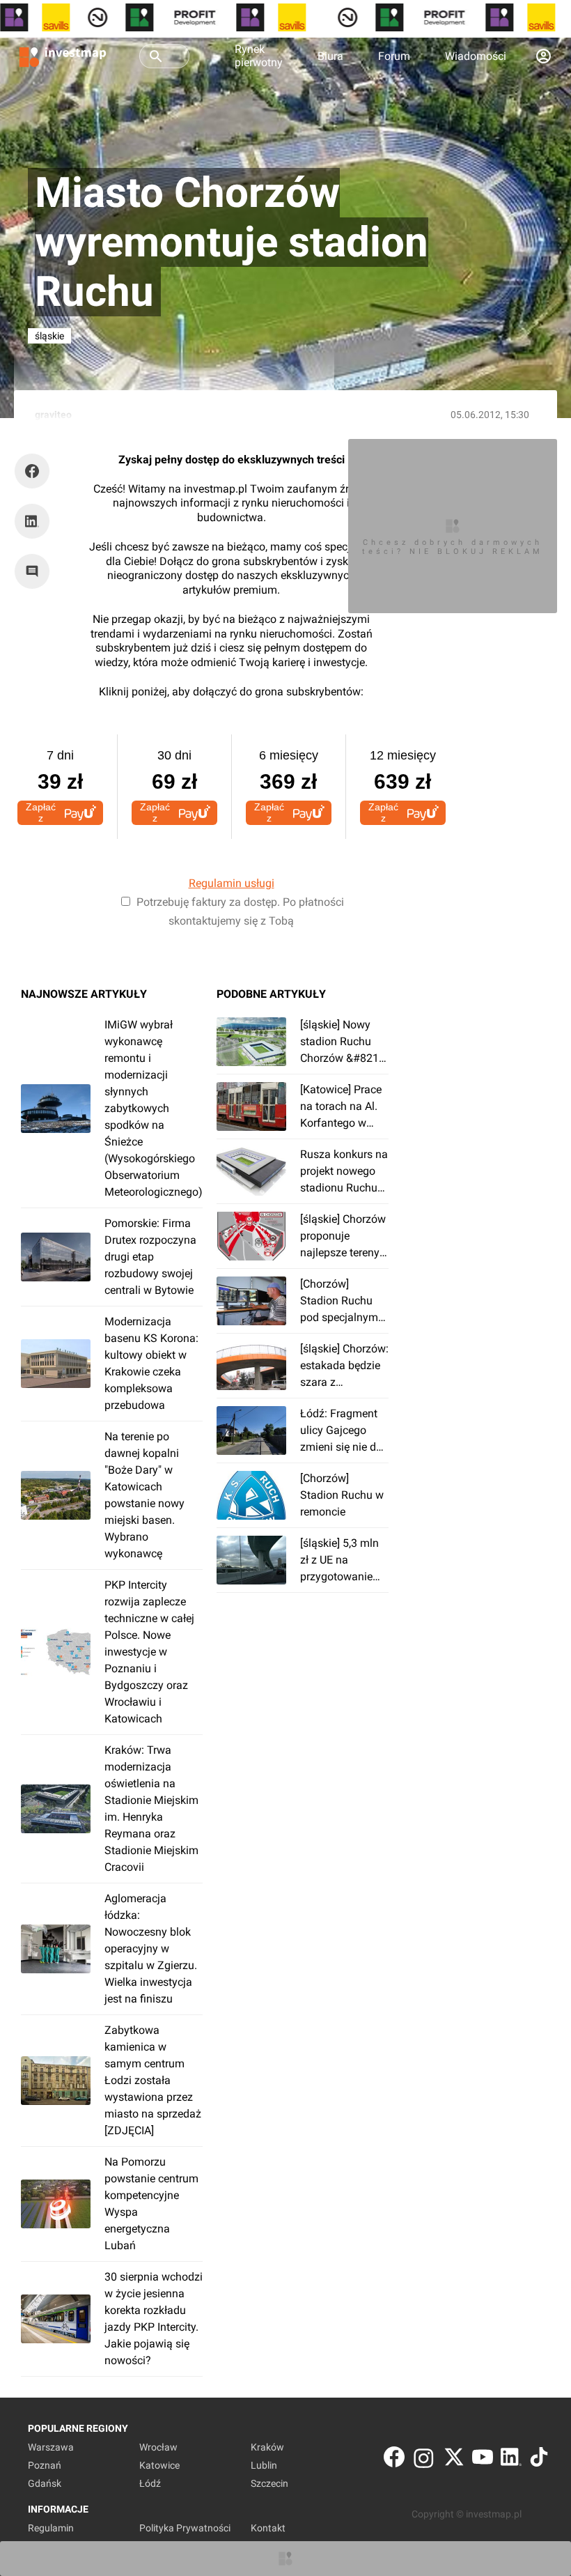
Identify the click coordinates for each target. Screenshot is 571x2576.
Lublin (264, 2465)
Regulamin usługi (232, 883)
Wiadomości (476, 56)
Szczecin (269, 2483)
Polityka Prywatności (185, 2528)
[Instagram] (424, 2460)
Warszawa (51, 2447)
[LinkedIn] (511, 2460)
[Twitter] (454, 2460)
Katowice (159, 2465)
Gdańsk (45, 2483)
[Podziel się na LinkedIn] (32, 521)
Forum (394, 56)
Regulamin (51, 2528)
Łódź (150, 2483)
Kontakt (268, 2528)
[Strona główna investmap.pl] (63, 56)
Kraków (267, 2447)
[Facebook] (394, 2460)
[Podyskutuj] (36, 571)
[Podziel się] (36, 471)
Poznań (45, 2465)
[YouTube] (483, 2460)
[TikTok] (539, 2460)
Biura (330, 56)
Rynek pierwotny (259, 56)
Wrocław (158, 2447)
